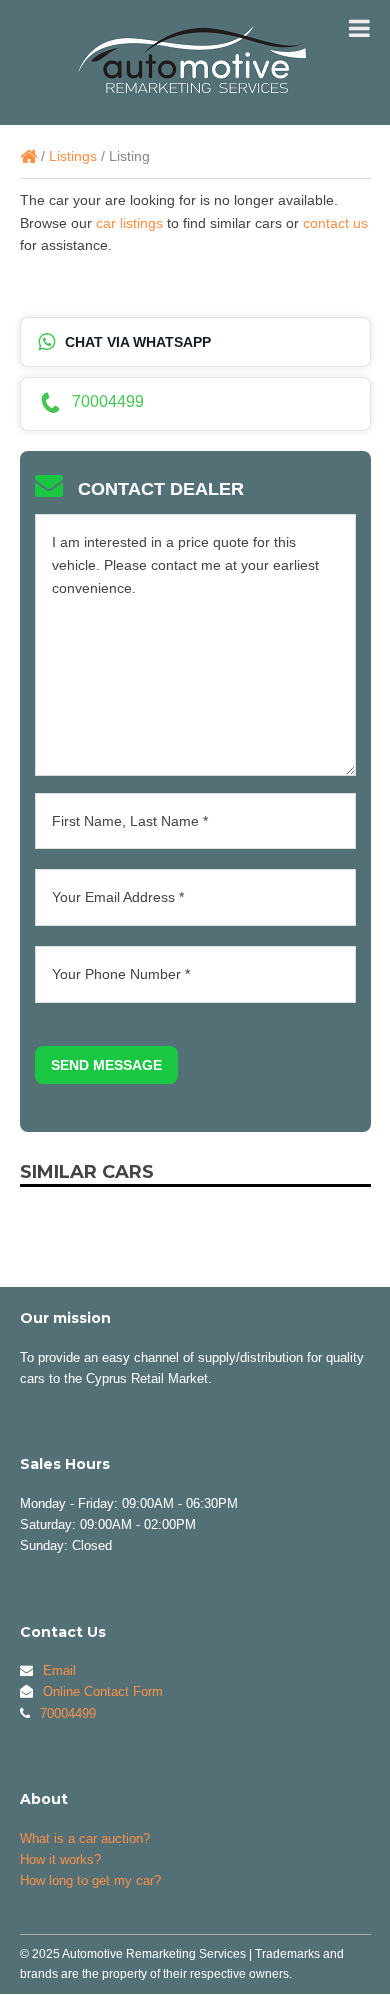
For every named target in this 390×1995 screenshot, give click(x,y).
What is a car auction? (85, 1838)
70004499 (108, 401)
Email (59, 1670)
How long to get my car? (90, 1880)
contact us (335, 223)
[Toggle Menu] (359, 28)
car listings (129, 223)
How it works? (60, 1859)
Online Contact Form (103, 1691)
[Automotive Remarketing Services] (28, 156)
